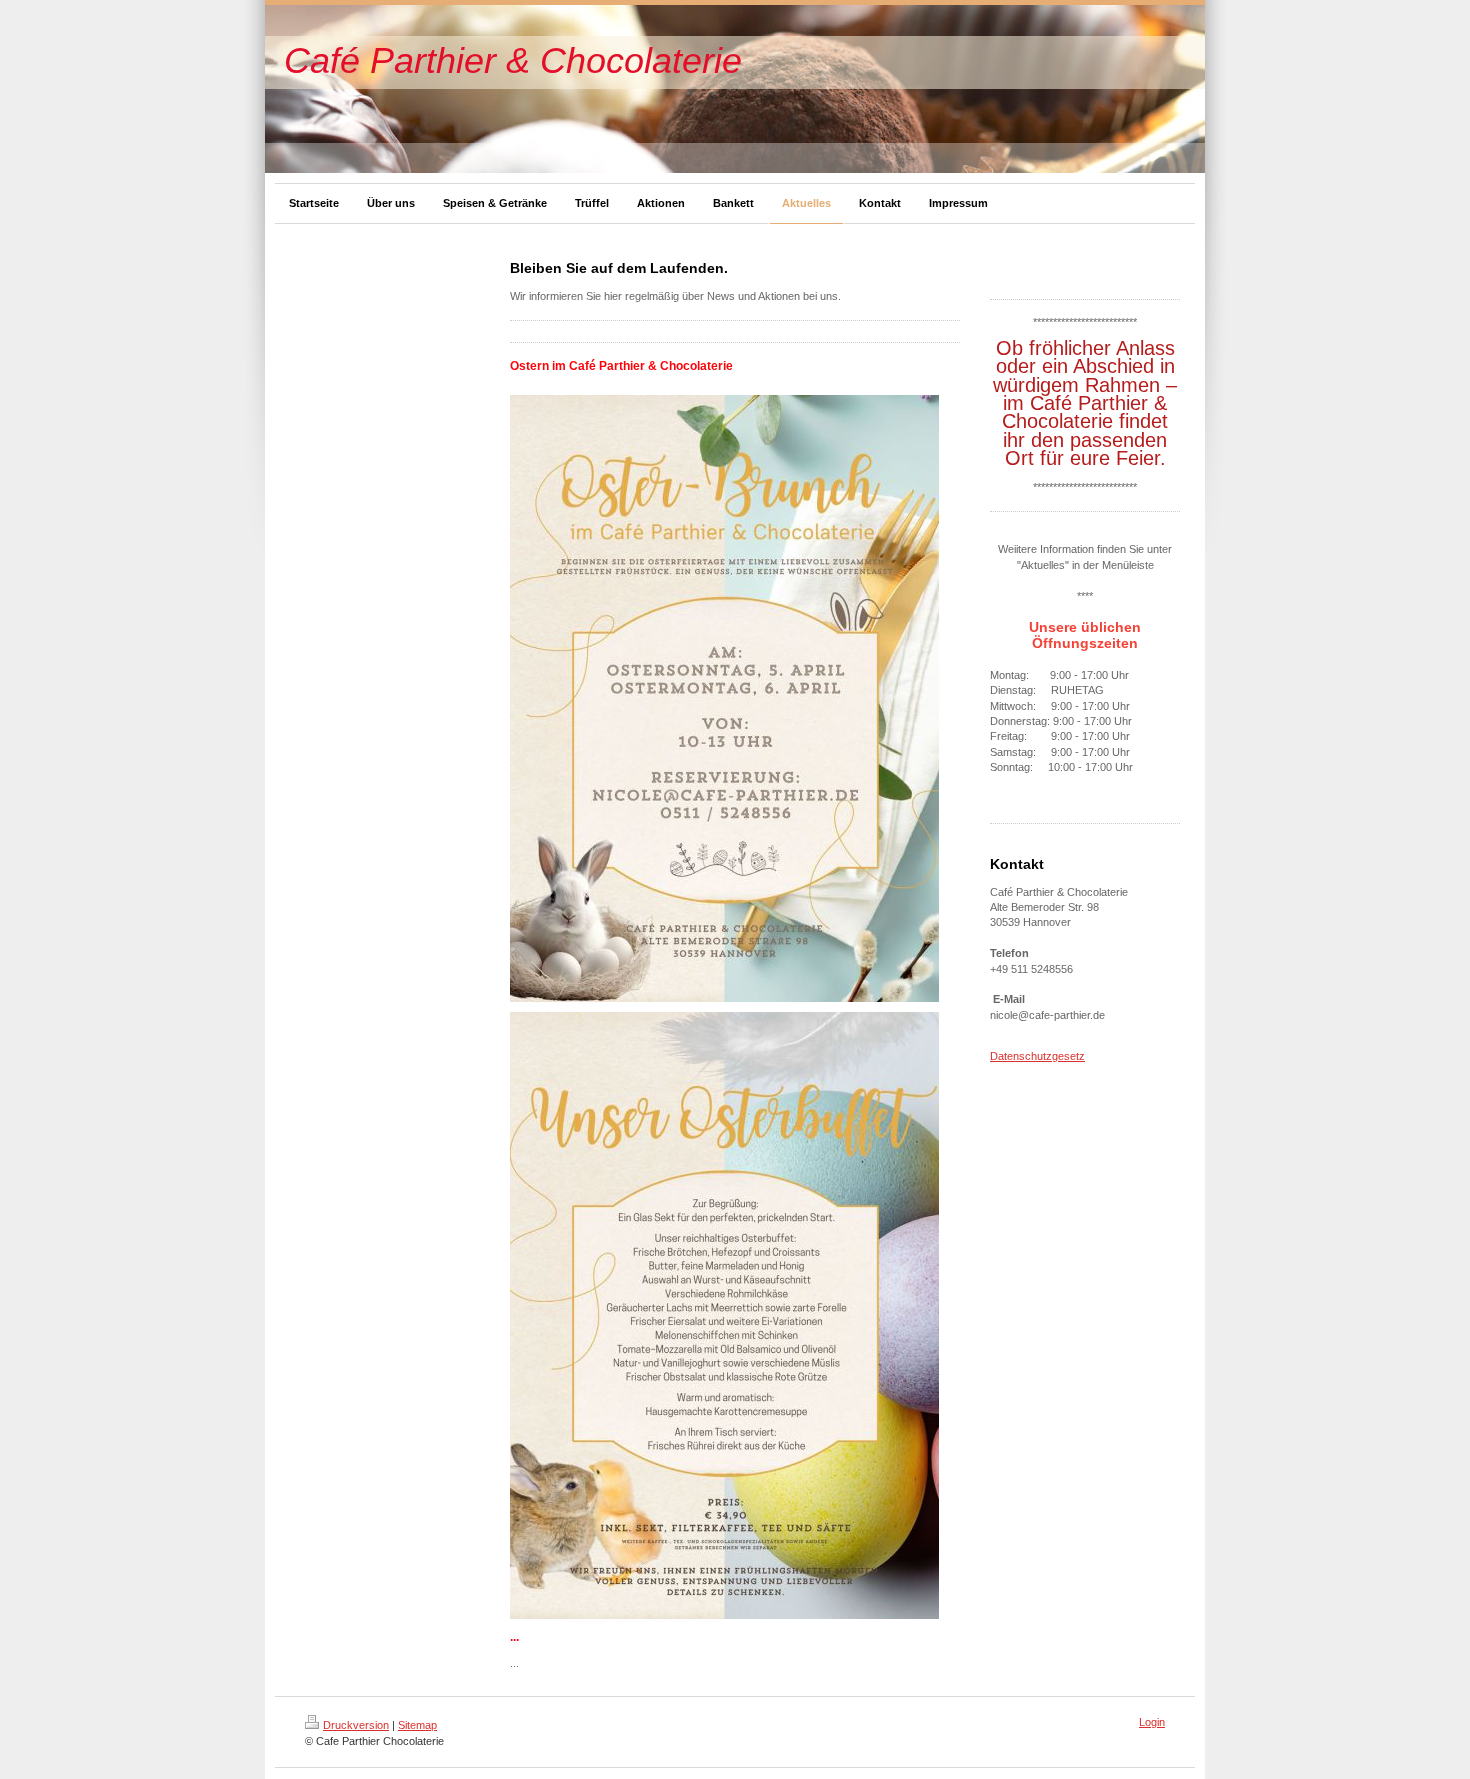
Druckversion (356, 1725)
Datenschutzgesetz (1037, 1056)
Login (1152, 1722)
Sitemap (417, 1725)
